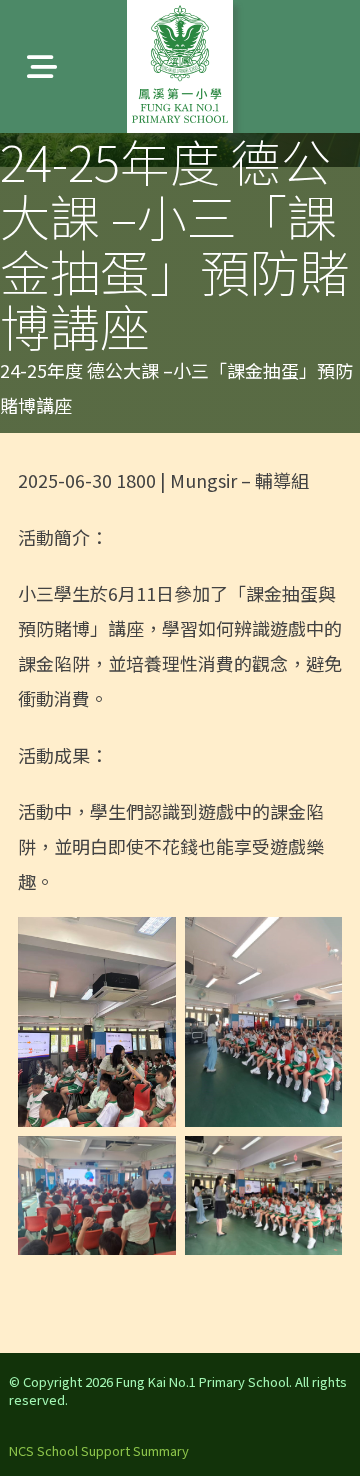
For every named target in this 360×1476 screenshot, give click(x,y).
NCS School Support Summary (99, 1450)
